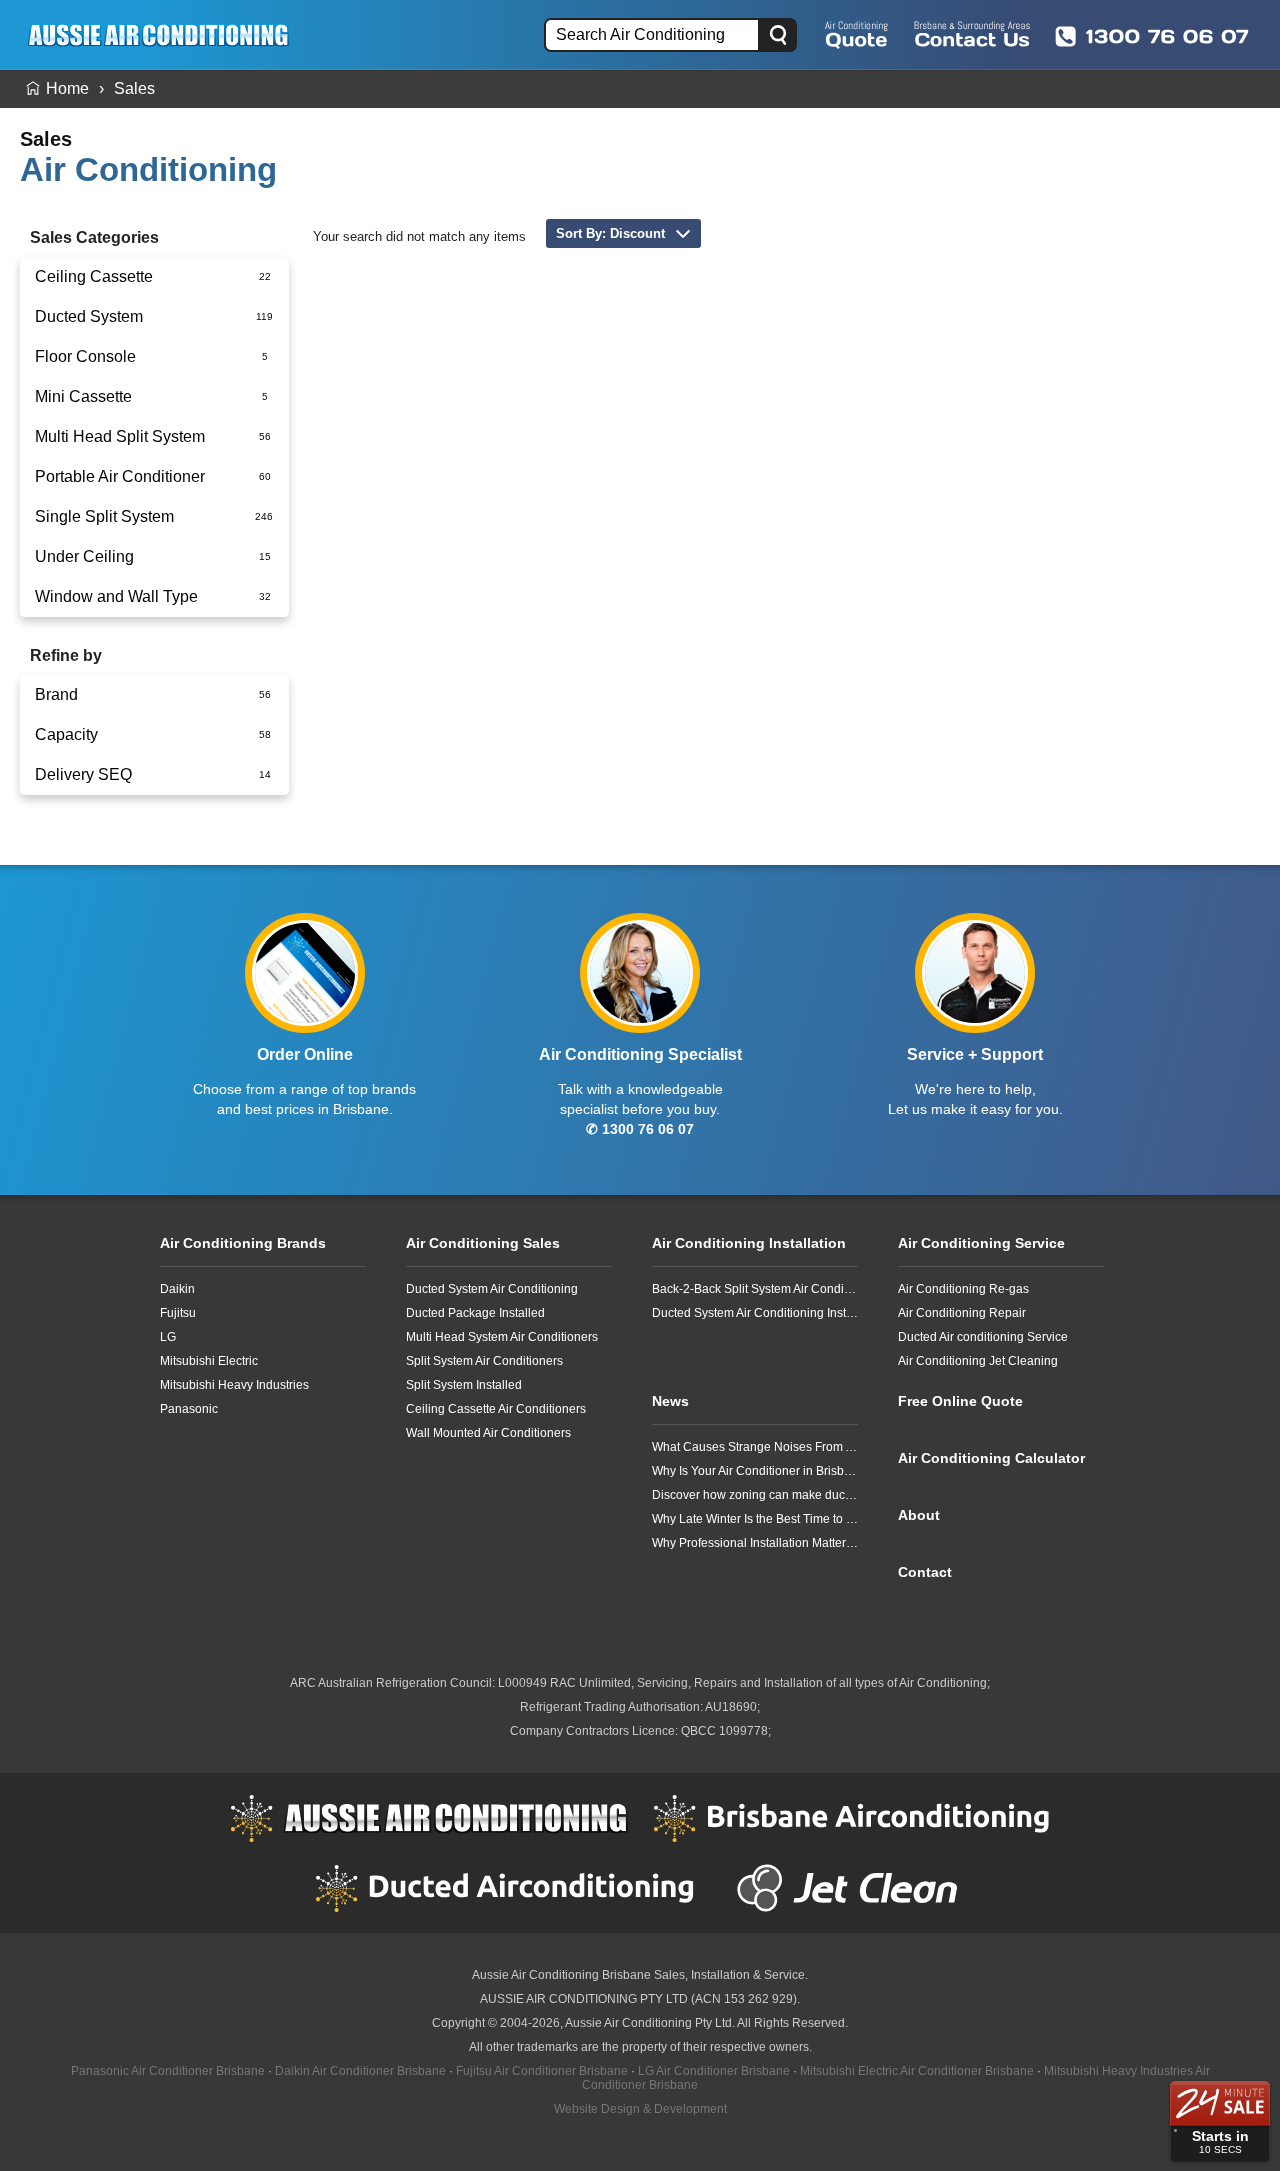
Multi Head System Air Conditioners (502, 1337)
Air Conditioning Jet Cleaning (978, 1361)
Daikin (177, 1289)
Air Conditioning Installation (749, 1243)
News (670, 1401)
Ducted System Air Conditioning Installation (755, 1313)
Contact (925, 1572)
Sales (134, 88)
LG (168, 1337)
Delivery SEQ (83, 774)
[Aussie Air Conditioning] (165, 34)
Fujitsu (178, 1313)
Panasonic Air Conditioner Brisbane (168, 2071)
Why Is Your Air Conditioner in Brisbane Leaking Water (755, 1471)
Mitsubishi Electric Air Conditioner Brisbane (917, 2071)
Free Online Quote (856, 34)
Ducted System (89, 316)
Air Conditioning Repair (962, 1313)
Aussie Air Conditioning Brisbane (561, 1975)
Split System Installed (464, 1385)
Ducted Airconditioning (514, 1888)
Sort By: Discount (610, 233)
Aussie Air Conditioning (429, 1818)
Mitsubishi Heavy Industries (234, 1385)
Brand (56, 694)
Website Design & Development (640, 2109)
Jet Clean (852, 1888)
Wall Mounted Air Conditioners (488, 1433)
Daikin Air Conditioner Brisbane (360, 2071)
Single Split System (104, 516)
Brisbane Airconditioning (852, 1818)
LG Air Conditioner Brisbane (714, 2071)
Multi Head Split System (120, 436)
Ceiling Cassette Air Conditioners (496, 1409)
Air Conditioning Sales (483, 1243)
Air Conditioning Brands (243, 1243)
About (919, 1515)
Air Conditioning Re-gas (963, 1289)
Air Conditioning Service (981, 1243)
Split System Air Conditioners (484, 1361)
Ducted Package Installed (475, 1313)
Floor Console (85, 356)
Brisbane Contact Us (972, 34)
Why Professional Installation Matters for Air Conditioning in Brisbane (755, 1543)
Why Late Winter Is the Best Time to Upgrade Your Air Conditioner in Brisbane (755, 1519)
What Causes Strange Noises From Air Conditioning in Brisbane (755, 1447)
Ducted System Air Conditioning (492, 1289)
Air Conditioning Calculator (991, 1458)
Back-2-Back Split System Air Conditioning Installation (755, 1289)
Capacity (66, 734)
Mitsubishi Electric (209, 1361)
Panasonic (189, 1409)
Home (67, 88)
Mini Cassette (83, 396)
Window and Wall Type (116, 596)
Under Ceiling (84, 556)
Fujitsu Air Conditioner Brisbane (542, 2071)
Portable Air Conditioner (120, 476)
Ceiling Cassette (94, 276)
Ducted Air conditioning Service (983, 1337)
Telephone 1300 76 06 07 (1152, 36)
